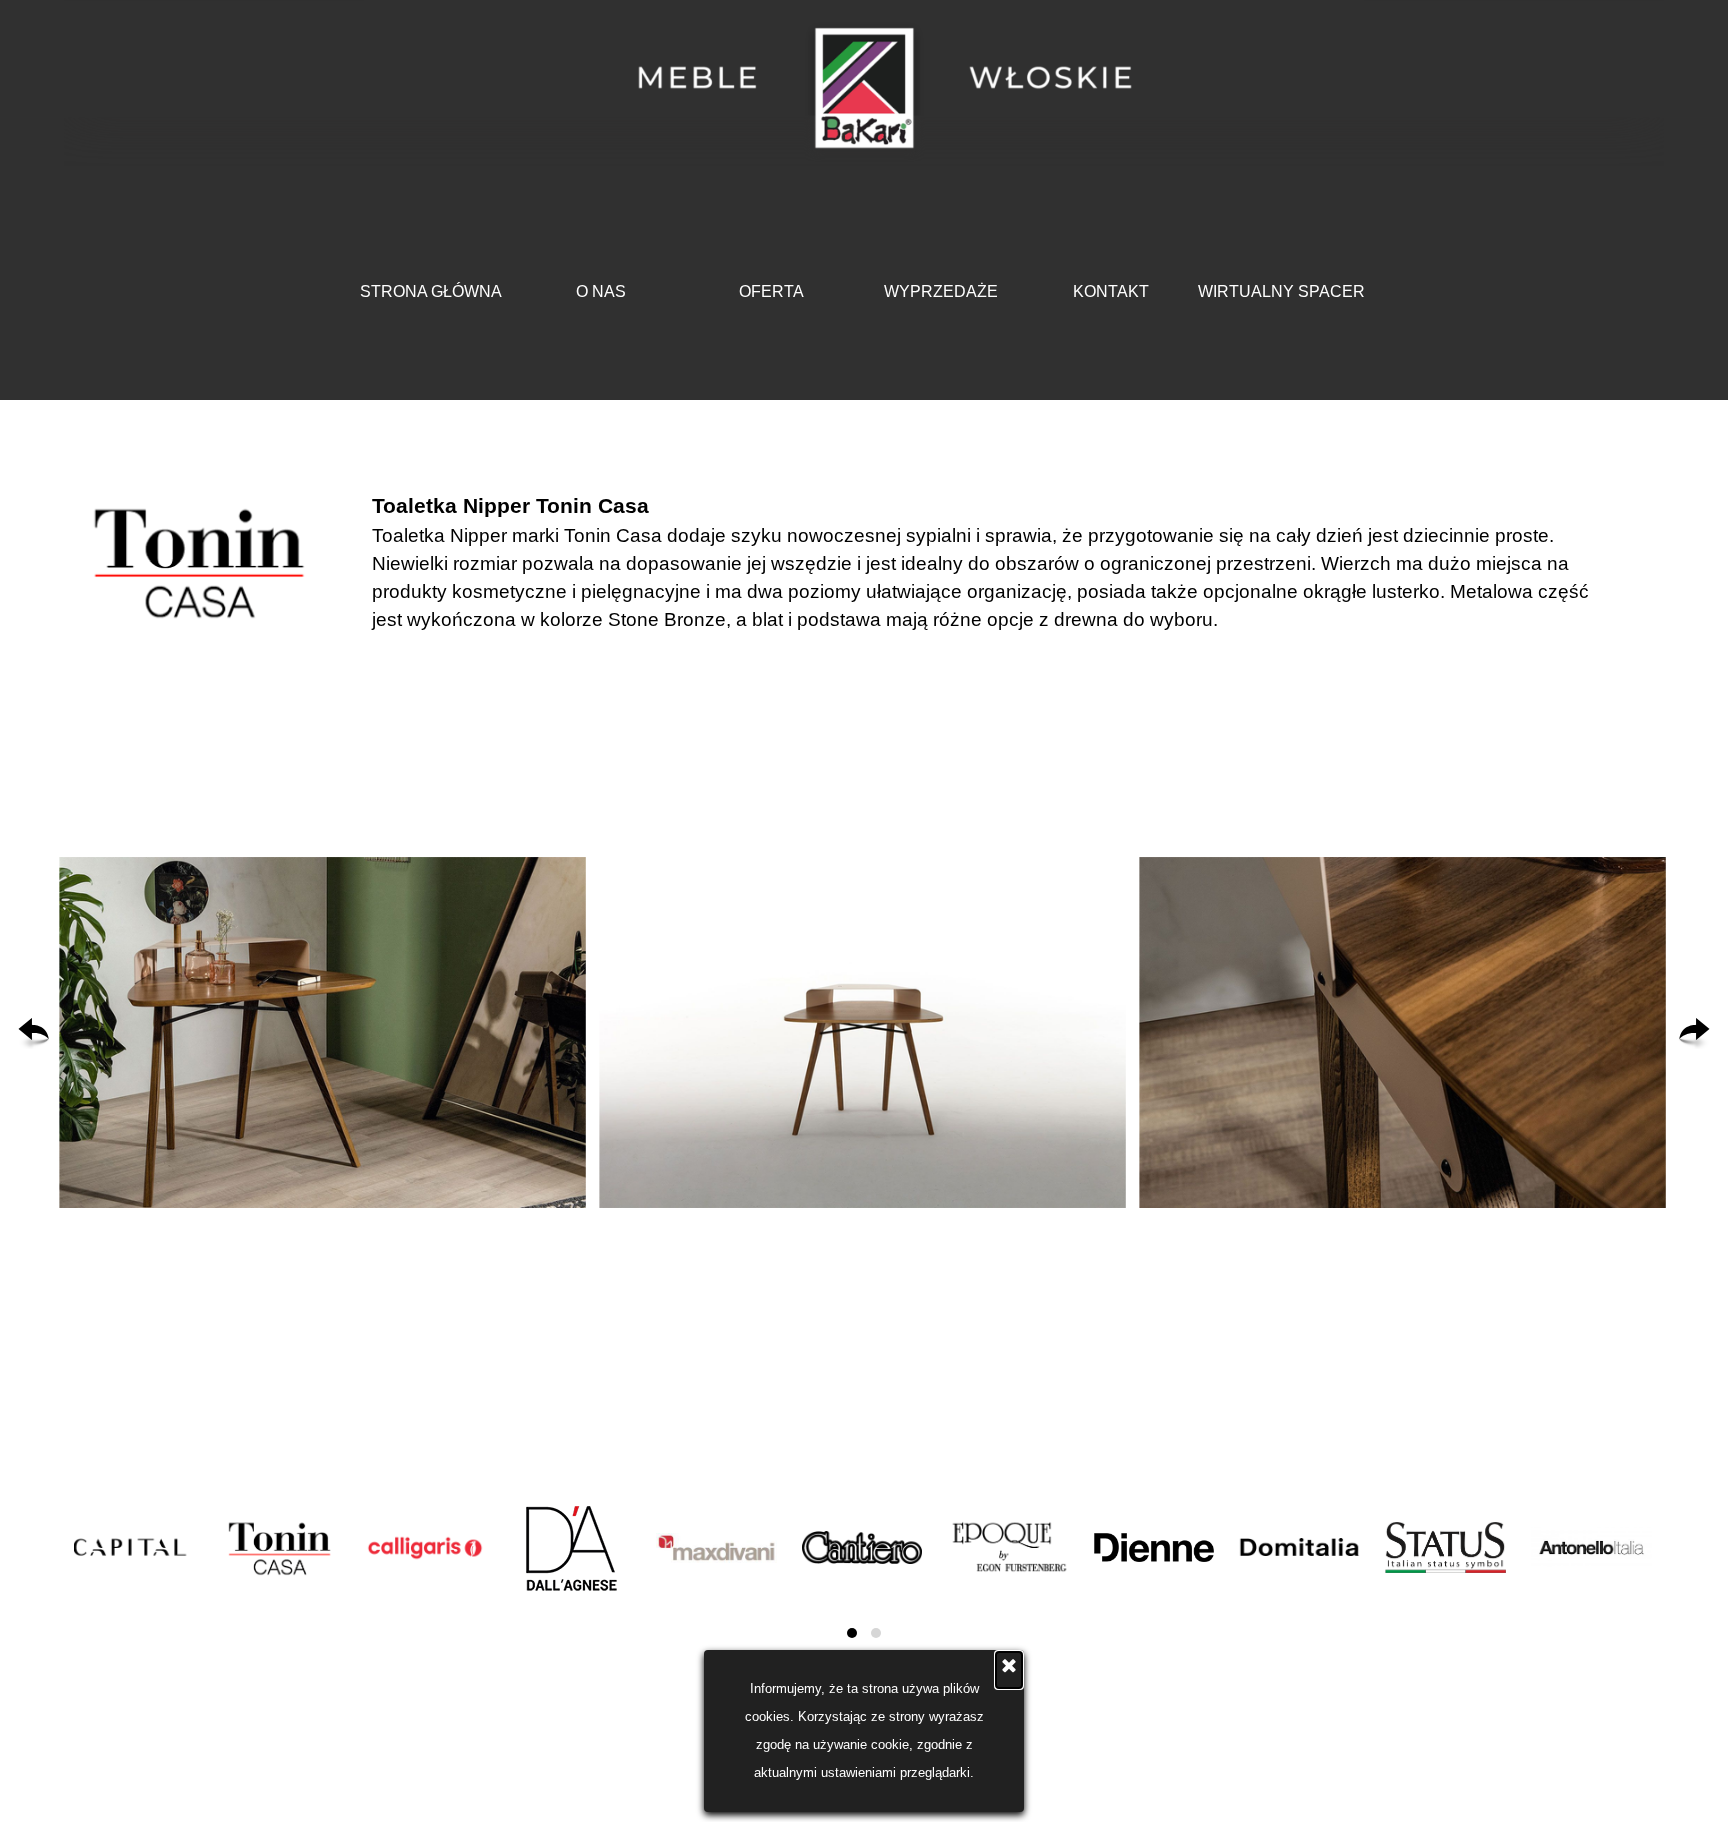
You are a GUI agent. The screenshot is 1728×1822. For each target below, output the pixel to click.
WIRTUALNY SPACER (1281, 291)
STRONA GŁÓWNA (431, 291)
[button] (323, 1033)
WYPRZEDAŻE (941, 291)
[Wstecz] (33, 1033)
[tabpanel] (996, 562)
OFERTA (771, 291)
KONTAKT (1111, 291)
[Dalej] (1694, 1033)
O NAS (601, 291)
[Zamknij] (1009, 1670)
